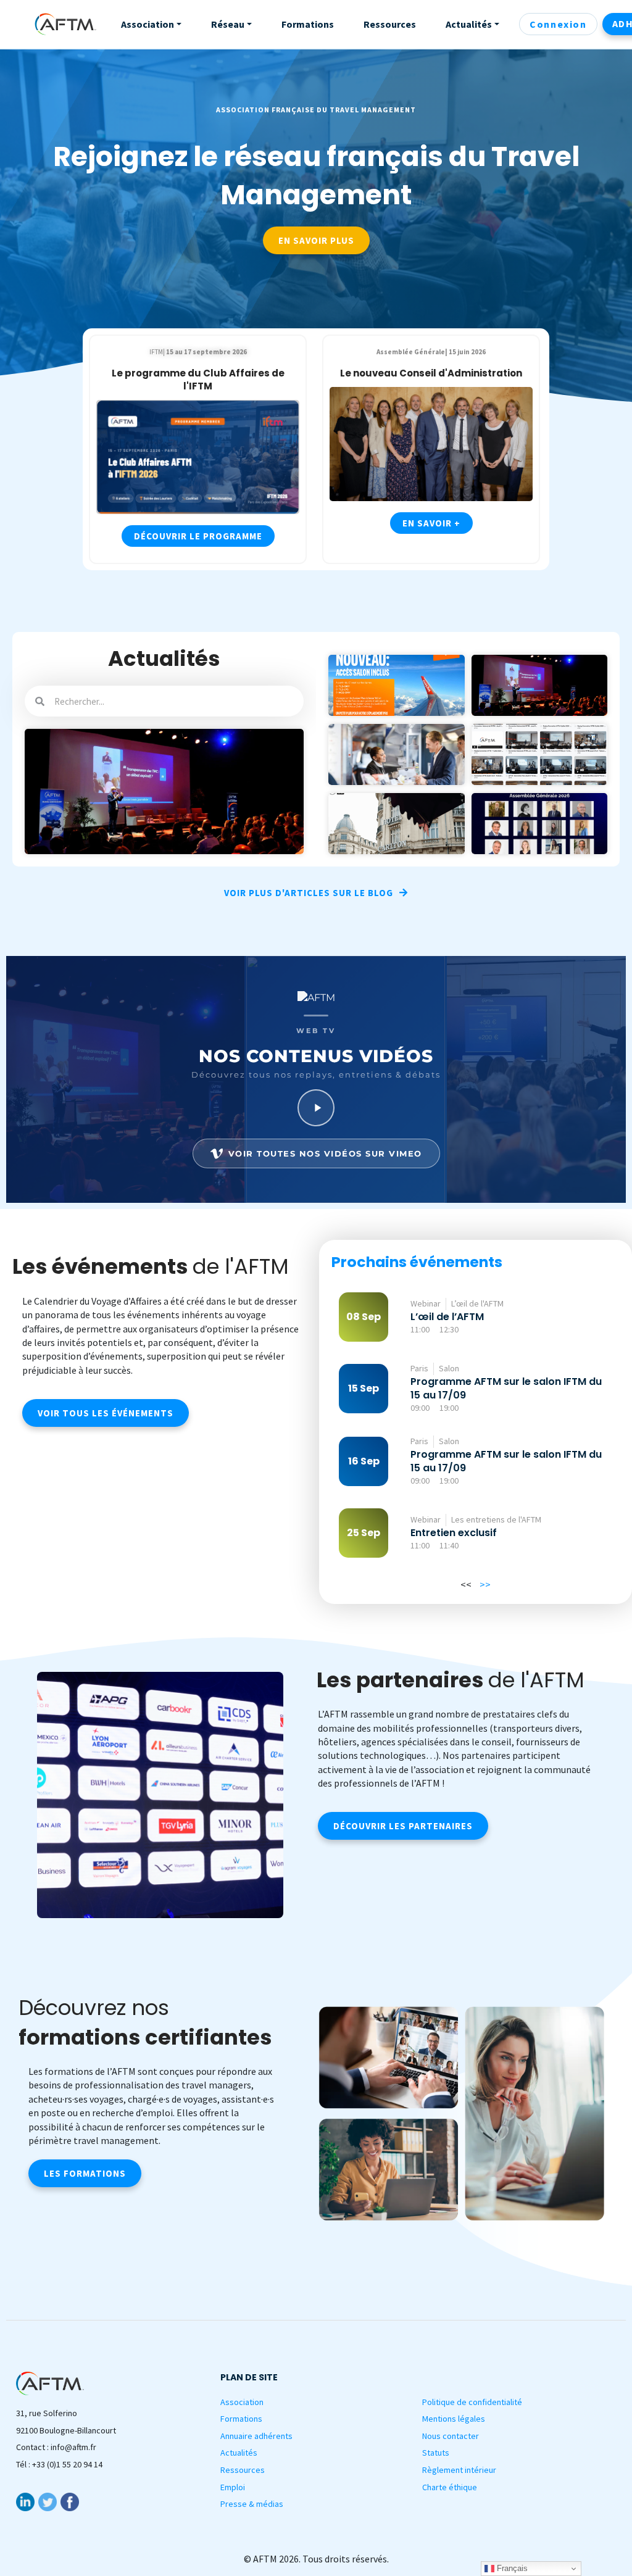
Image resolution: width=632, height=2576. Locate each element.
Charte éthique (450, 2487)
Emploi (233, 2487)
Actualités (239, 2453)
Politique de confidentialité (472, 2402)
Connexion (558, 24)
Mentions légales (454, 2419)
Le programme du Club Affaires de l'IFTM (198, 380)
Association (242, 2402)
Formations (241, 2419)
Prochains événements (417, 1262)
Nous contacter (451, 2436)
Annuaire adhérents (256, 2436)
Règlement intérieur (459, 2470)
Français (511, 2568)
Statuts (436, 2453)
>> (485, 1584)
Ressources (243, 2470)
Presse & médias (252, 2504)
